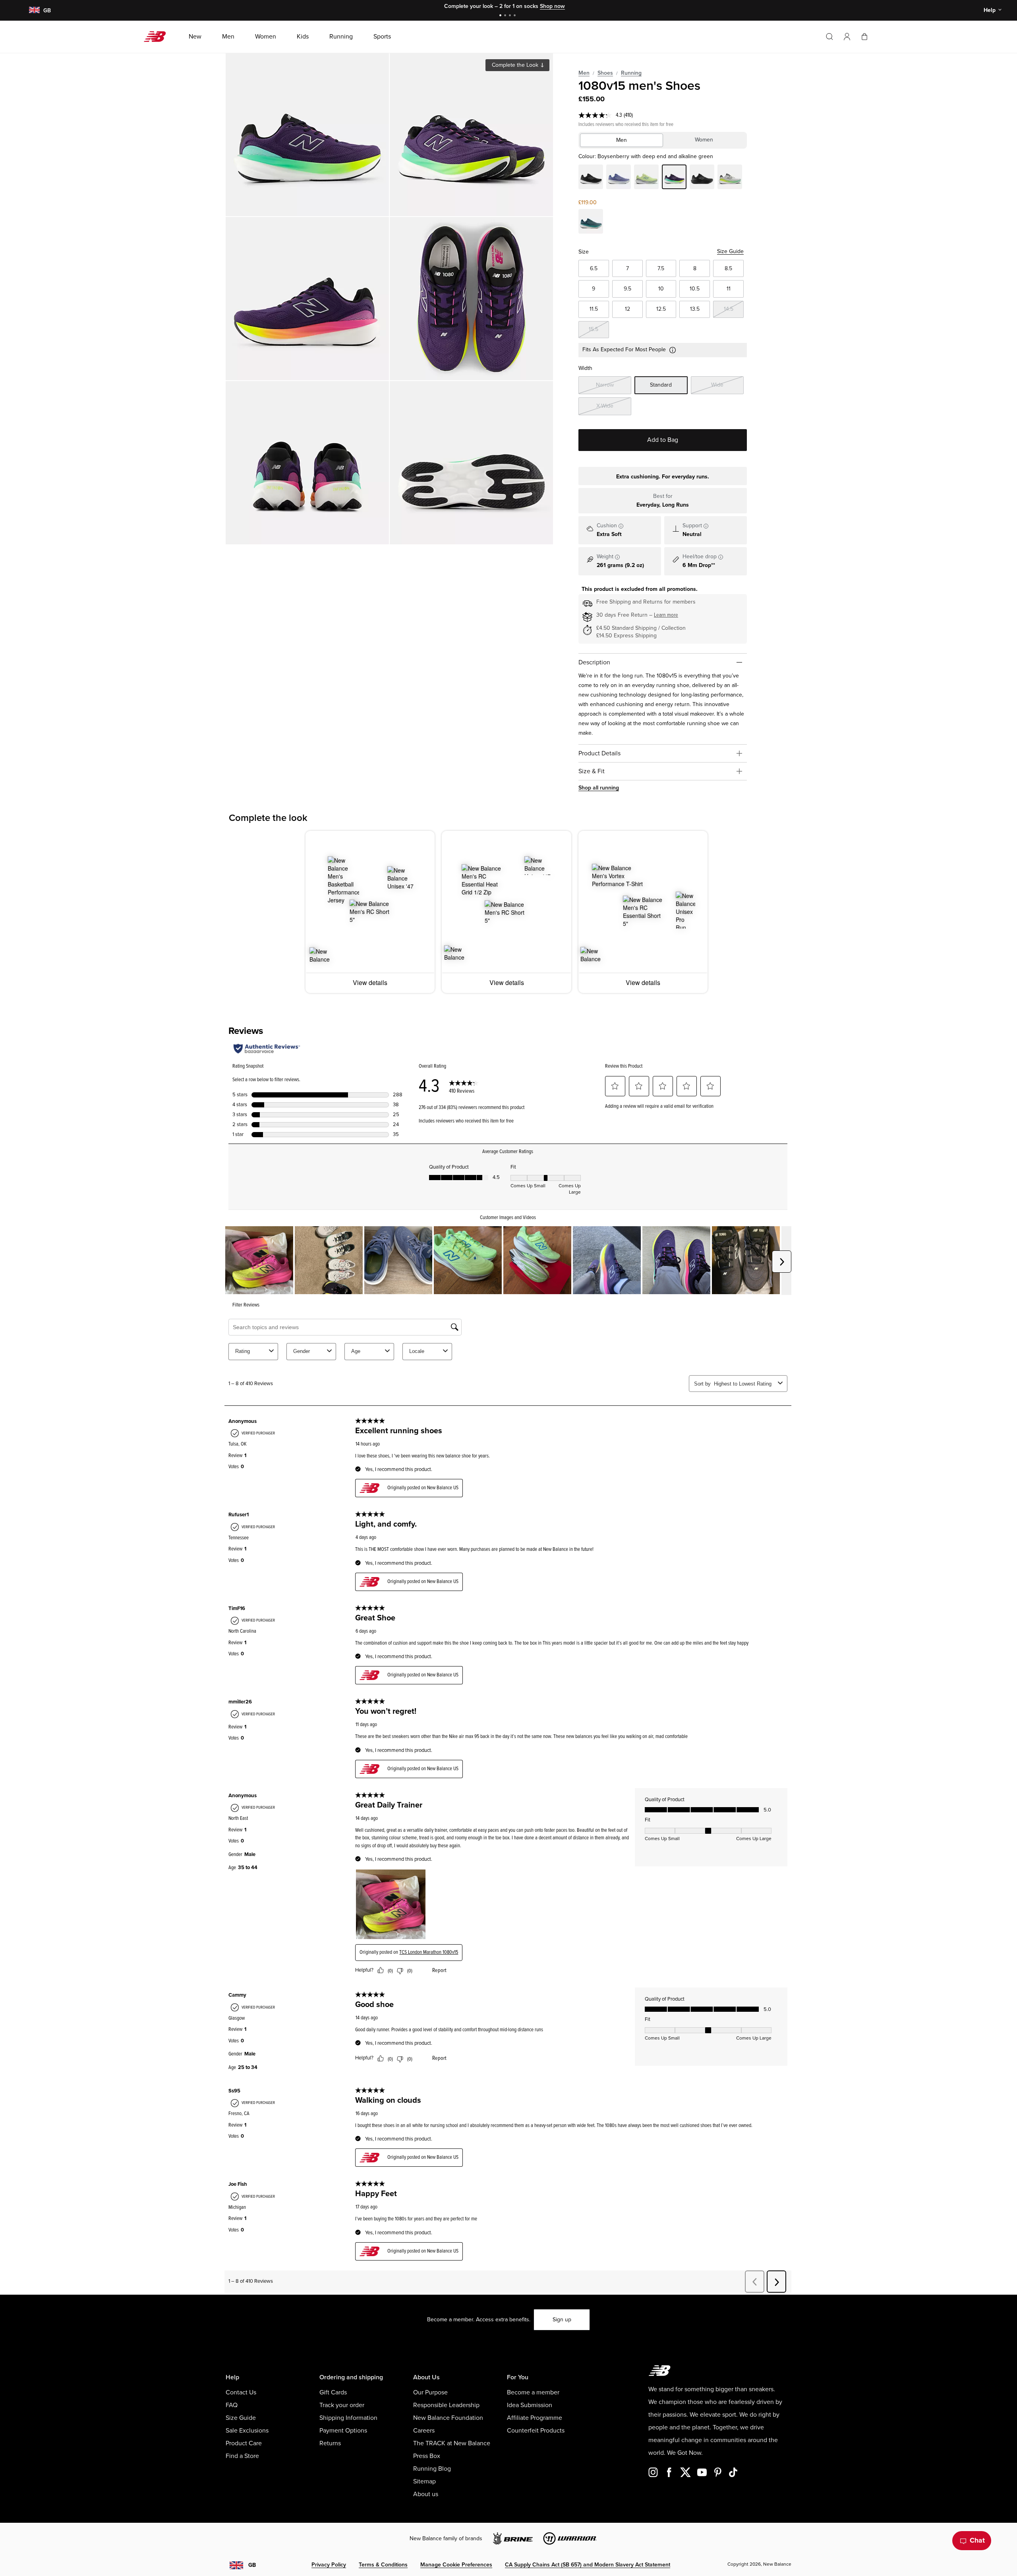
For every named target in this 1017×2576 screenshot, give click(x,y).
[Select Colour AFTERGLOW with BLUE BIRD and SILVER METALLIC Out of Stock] (646, 178)
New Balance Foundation (448, 2418)
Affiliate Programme (535, 2418)
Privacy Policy (329, 2565)
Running (631, 73)
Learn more (666, 615)
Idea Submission (530, 2405)
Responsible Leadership (446, 2405)
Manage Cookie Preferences (456, 2565)
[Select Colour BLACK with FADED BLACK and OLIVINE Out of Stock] (702, 178)
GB (252, 2565)
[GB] (34, 11)
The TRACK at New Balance (452, 2443)
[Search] (829, 37)
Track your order (342, 2405)
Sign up (562, 2320)
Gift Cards (333, 2392)
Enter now (564, 6)
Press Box (427, 2456)
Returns (330, 2443)
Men (584, 73)
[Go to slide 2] (506, 16)
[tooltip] (621, 526)
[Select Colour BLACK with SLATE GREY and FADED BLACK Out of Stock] (591, 178)
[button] (847, 37)
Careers (424, 2431)
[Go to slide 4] (516, 16)
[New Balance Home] (158, 37)
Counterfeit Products (536, 2431)
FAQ (232, 2405)
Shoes (605, 73)
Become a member (533, 2392)
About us (426, 2494)
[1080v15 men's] (307, 135)
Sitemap (424, 2481)
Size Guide (730, 251)
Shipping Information (348, 2418)
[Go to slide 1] (501, 16)
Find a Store (242, 2456)
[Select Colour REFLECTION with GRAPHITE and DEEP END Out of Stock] (730, 178)
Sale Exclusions (247, 2431)
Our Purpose (430, 2392)
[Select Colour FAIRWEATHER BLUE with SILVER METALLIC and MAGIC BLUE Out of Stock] (619, 178)
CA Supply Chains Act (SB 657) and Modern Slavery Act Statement (588, 2565)
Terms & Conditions (383, 2565)
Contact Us (241, 2392)
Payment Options (343, 2431)
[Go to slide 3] (511, 16)
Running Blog (432, 2469)
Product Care (244, 2443)
